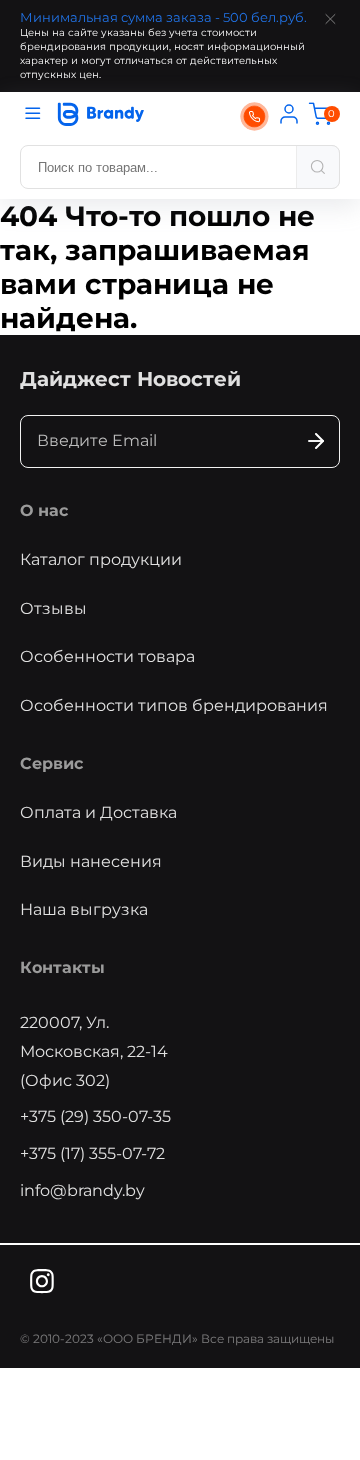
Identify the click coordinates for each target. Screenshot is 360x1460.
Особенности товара (107, 656)
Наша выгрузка (84, 909)
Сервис (51, 763)
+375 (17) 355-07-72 (92, 1153)
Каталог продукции (101, 559)
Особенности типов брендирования (174, 705)
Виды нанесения (91, 861)
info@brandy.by (82, 1190)
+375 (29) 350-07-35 (95, 1116)
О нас (44, 510)
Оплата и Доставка (98, 812)
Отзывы (53, 608)
